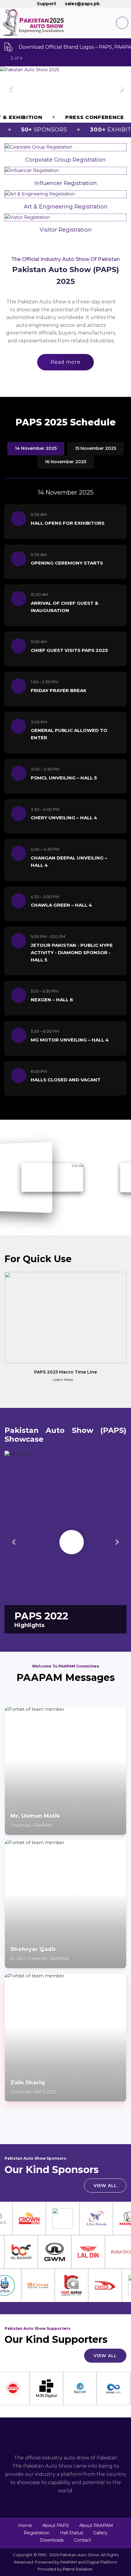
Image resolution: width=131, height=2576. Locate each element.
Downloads (52, 2540)
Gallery (100, 2533)
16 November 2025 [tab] (65, 462)
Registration (37, 2533)
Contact (83, 2540)
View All (105, 2186)
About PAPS (56, 2525)
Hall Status (71, 2533)
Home (25, 2525)
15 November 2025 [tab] (96, 448)
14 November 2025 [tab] (36, 448)
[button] (10, 89)
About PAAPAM (96, 2525)
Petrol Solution (78, 2569)
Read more (65, 362)
